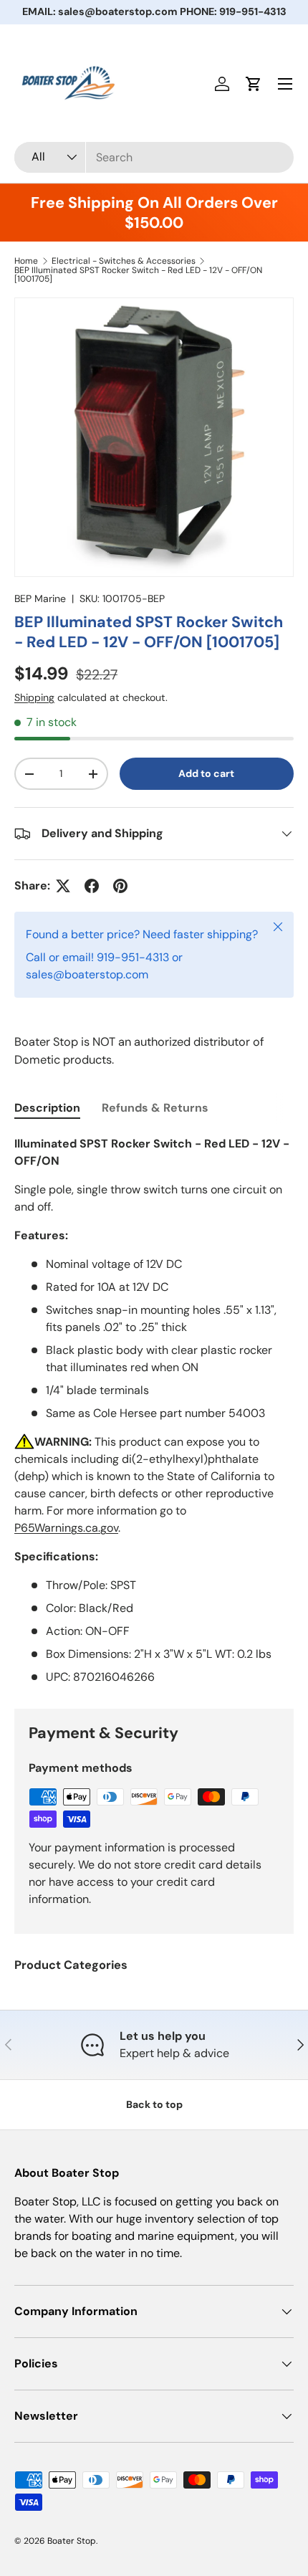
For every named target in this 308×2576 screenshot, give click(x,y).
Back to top (154, 2104)
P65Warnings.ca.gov (66, 1528)
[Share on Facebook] (92, 886)
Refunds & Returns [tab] (155, 1108)
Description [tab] (47, 1108)
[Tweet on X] (63, 886)
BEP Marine (40, 598)
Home (26, 261)
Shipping (34, 697)
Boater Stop (72, 2541)
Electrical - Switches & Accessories (124, 261)
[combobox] (154, 157)
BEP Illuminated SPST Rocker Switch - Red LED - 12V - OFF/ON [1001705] (138, 275)
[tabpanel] (154, 1411)
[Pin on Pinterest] (120, 886)
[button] (254, 84)
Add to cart (206, 773)
